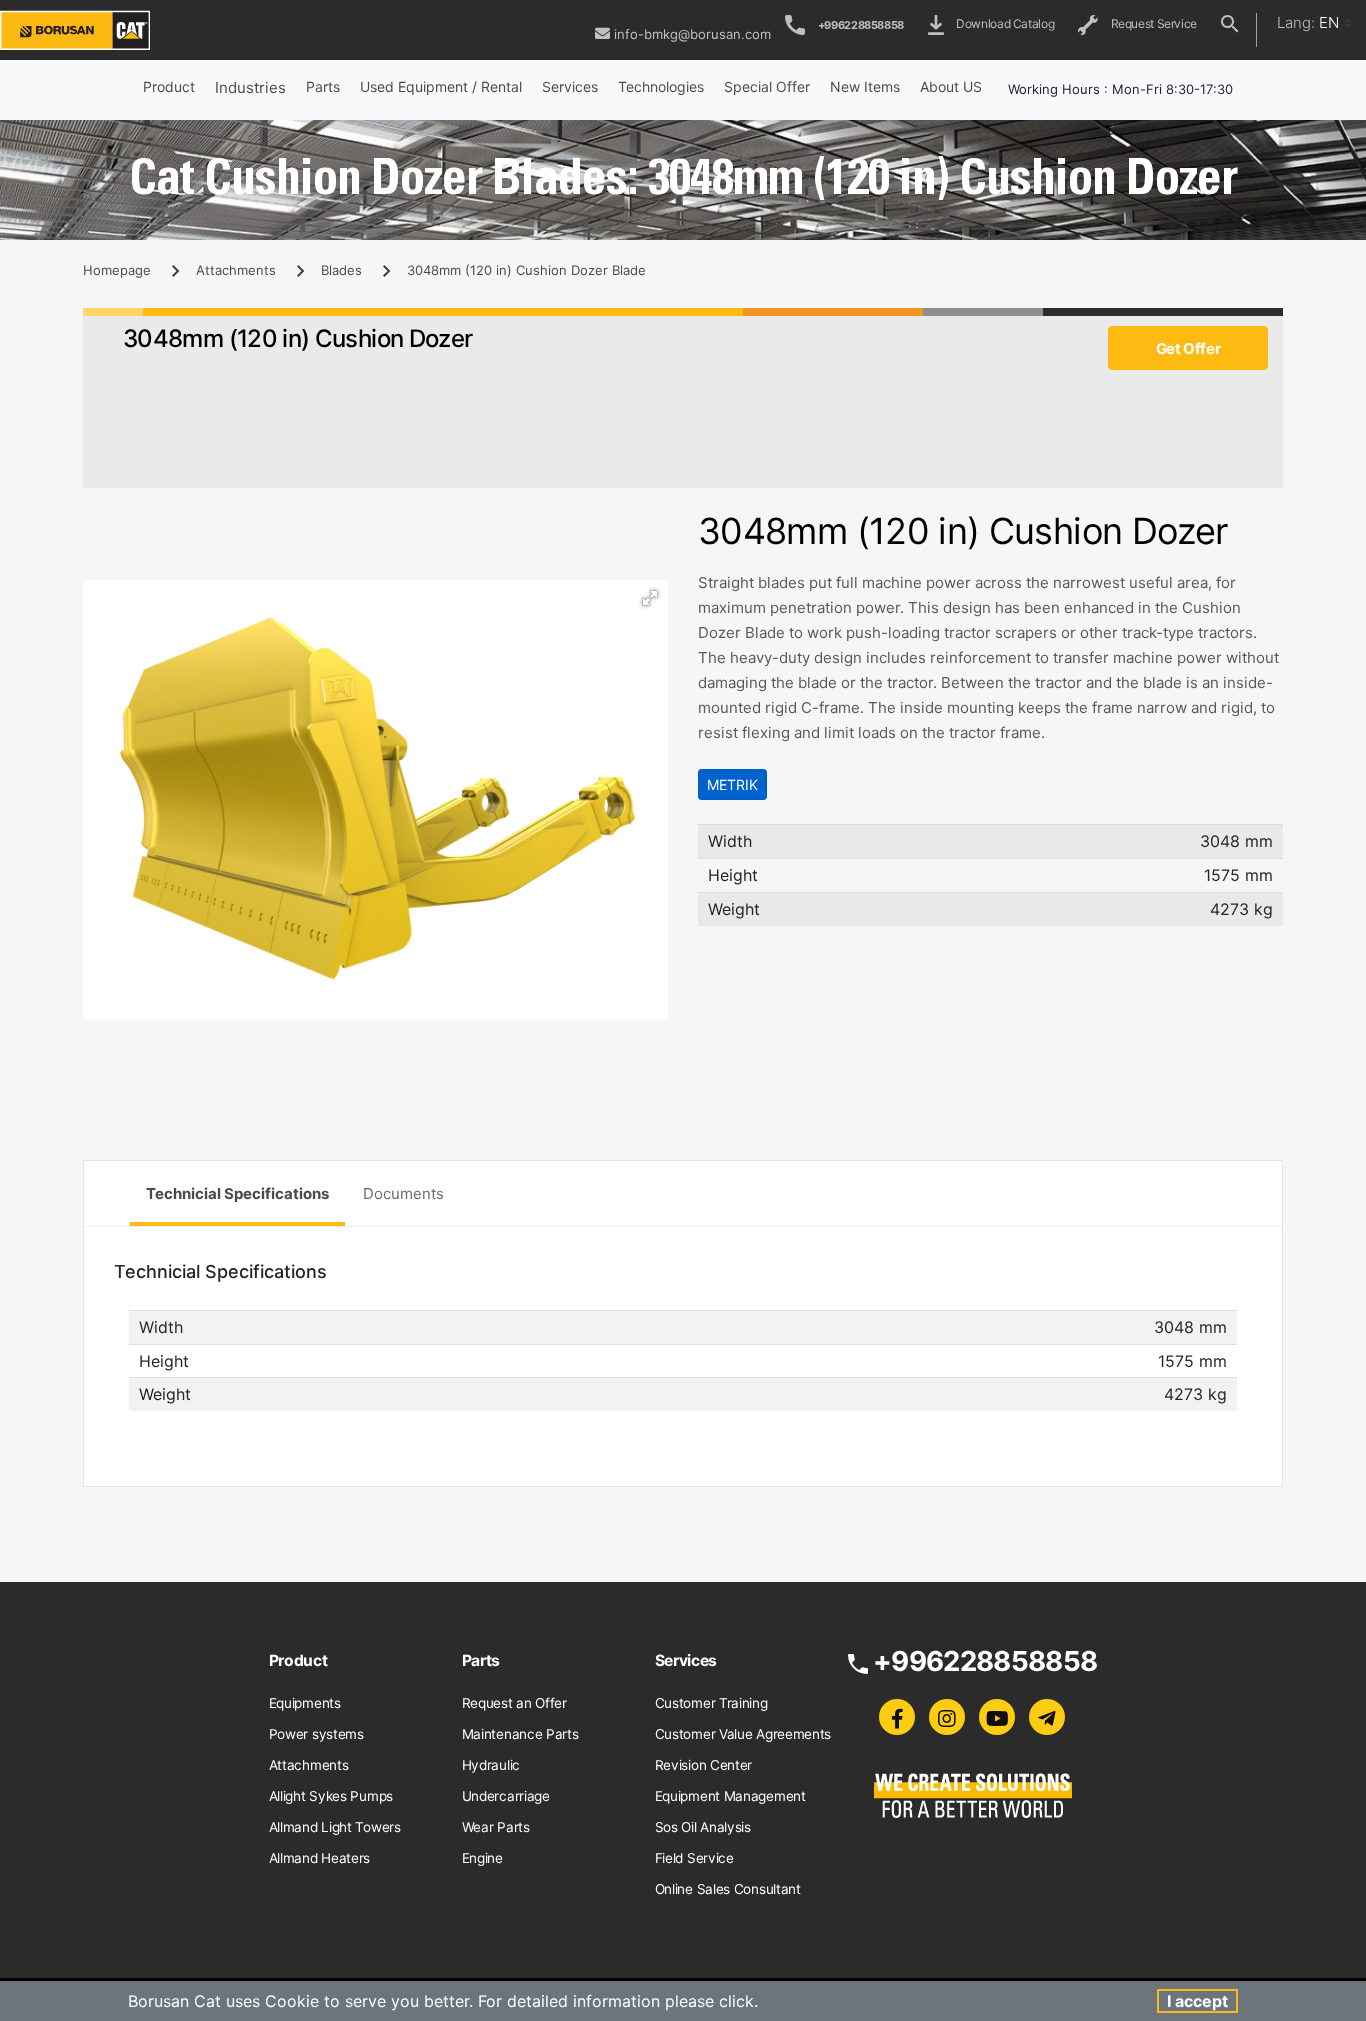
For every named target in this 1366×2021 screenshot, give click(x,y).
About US (951, 86)
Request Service (1151, 23)
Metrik (732, 784)
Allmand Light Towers (335, 1827)
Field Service (694, 1858)
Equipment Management (730, 1796)
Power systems (316, 1734)
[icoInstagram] (947, 1717)
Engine (482, 1858)
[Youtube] (997, 1717)
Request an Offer (514, 1703)
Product (169, 86)
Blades (341, 270)
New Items (865, 86)
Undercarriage (506, 1796)
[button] (650, 598)
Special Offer (767, 86)
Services (570, 86)
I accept (1197, 2001)
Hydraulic (491, 1765)
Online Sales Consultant (728, 1889)
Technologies (661, 86)
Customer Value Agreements (743, 1734)
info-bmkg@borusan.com (692, 34)
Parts (323, 86)
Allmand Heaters (320, 1858)
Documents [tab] (403, 1193)
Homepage (117, 270)
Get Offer (1188, 348)
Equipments (305, 1703)
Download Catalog (1002, 23)
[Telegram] (1047, 1717)
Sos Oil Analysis (703, 1827)
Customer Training (711, 1703)
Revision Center (704, 1765)
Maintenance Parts (520, 1734)
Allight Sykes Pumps (331, 1796)
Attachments (236, 270)
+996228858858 (861, 25)
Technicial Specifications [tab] (237, 1193)
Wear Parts (496, 1827)
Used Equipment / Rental (441, 86)
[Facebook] (897, 1717)
